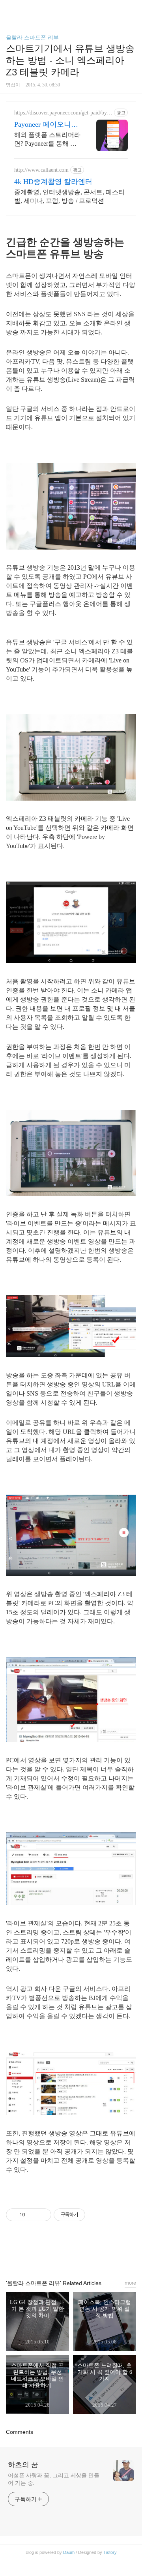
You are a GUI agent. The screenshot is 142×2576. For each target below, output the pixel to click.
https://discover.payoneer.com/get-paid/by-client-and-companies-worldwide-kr (63, 113)
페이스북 (53, 2253)
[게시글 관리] (42, 2215)
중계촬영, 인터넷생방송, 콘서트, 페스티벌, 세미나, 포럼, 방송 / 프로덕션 (69, 196)
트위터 (89, 2253)
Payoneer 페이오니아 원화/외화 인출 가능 (46, 125)
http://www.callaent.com (41, 170)
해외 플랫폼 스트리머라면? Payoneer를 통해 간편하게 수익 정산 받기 (47, 140)
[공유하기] (33, 2215)
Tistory (110, 2552)
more (130, 2283)
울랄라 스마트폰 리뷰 (32, 38)
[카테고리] (10, 9)
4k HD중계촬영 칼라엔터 (53, 182)
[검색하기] (132, 9)
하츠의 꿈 (23, 2465)
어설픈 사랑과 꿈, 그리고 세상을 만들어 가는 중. (54, 2479)
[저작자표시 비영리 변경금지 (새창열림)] (96, 2215)
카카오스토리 (71, 2253)
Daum (69, 2552)
